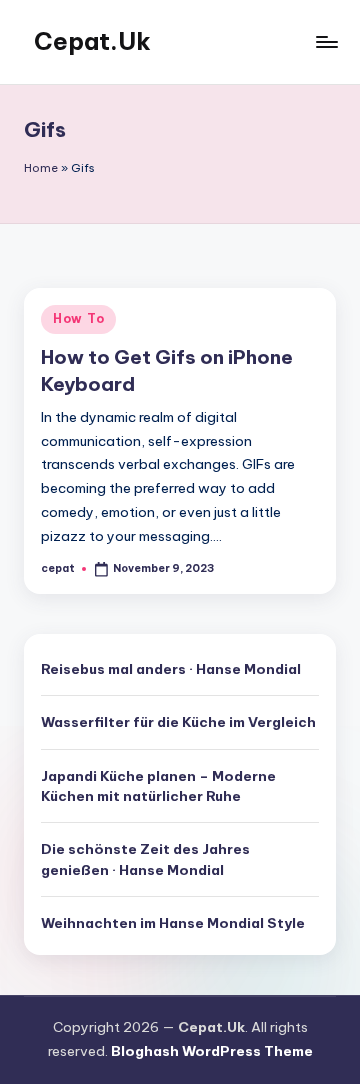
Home (41, 168)
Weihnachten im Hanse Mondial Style (173, 923)
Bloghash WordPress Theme (212, 1051)
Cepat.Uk (92, 41)
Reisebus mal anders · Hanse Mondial (171, 669)
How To (78, 318)
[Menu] (326, 41)
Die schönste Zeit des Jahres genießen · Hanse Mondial (145, 859)
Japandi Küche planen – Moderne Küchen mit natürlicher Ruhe (158, 786)
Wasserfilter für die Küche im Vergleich (178, 722)
